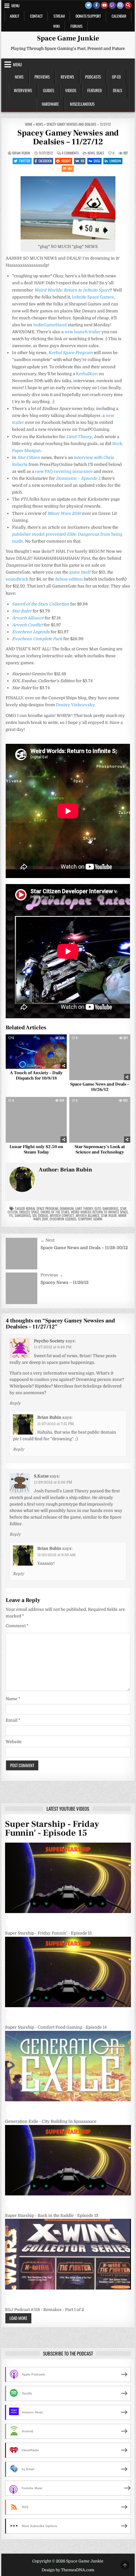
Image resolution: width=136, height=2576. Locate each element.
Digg (97, 161)
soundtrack (17, 579)
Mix (70, 168)
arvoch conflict (62, 1215)
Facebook (45, 161)
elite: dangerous (106, 1208)
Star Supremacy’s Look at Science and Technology (100, 1150)
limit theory (84, 1208)
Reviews (67, 77)
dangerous (23, 1215)
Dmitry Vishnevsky (75, 705)
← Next (47, 1240)
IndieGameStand (50, 325)
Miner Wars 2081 (64, 513)
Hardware (50, 104)
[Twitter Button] (89, 5)
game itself (80, 572)
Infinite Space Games (93, 297)
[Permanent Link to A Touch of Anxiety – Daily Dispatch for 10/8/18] (36, 1051)
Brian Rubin (21, 153)
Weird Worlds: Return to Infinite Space (72, 290)
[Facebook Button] (96, 5)
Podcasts (93, 77)
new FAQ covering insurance (64, 471)
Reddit (66, 161)
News (19, 77)
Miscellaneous (82, 104)
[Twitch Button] (112, 5)
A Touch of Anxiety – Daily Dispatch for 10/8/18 (36, 1076)
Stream (59, 16)
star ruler (109, 1215)
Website (14, 1742)
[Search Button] (128, 5)
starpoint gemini (90, 1219)
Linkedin (115, 161)
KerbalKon (87, 374)
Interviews (23, 90)
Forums (77, 26)
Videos (71, 90)
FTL (11, 1215)
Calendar (119, 16)
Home (29, 124)
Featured (95, 90)
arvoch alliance (87, 1215)
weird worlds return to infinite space (99, 1212)
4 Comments (70, 153)
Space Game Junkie (68, 38)
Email (13, 1720)
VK (82, 161)
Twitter (25, 161)
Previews (42, 77)
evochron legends (63, 1219)
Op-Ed (116, 77)
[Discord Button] (120, 5)
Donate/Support (88, 16)
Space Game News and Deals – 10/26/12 (100, 1087)
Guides (49, 90)
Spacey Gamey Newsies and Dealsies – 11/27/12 (68, 138)
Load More (18, 2318)
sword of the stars (55, 1212)
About (15, 16)
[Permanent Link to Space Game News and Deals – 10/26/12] (100, 1057)
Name (13, 1699)
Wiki (56, 26)
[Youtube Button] (104, 5)
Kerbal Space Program (42, 1208)
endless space (29, 1212)
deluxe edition (69, 579)
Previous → (52, 1275)
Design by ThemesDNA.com (68, 2570)
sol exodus (40, 1215)
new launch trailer (83, 332)
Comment (17, 1626)
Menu (15, 6)
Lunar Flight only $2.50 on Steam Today (36, 1150)
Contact (36, 16)
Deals (117, 90)
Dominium (67, 1208)
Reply (15, 1403)
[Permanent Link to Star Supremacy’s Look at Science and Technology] (100, 1120)
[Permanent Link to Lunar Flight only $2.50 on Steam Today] (36, 1120)
